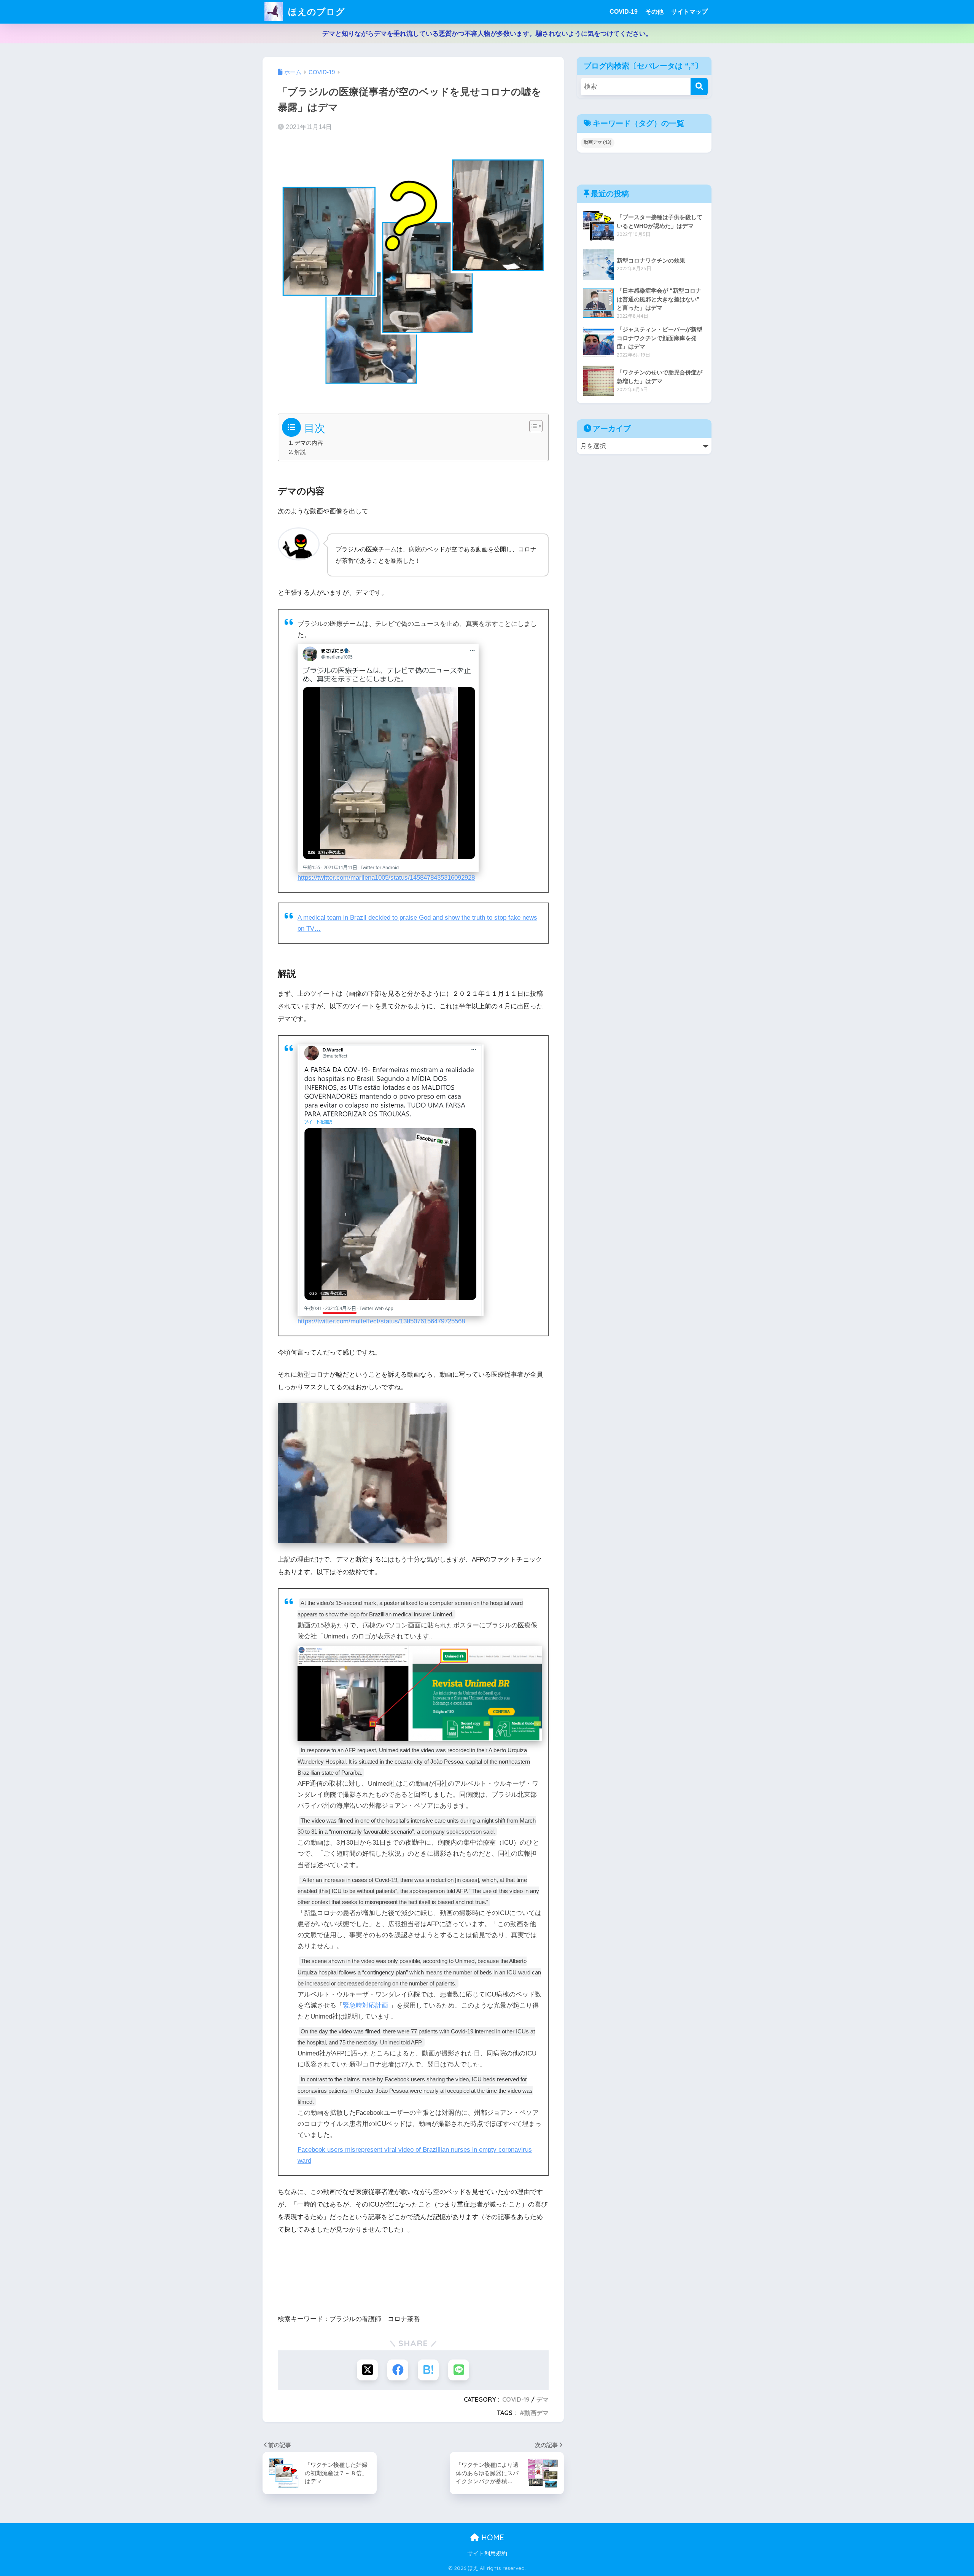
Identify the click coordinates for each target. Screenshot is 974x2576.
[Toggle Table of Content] (532, 426)
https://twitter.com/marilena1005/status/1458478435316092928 (386, 878)
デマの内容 (309, 443)
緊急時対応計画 (366, 2005)
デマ (543, 2399)
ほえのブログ (315, 12)
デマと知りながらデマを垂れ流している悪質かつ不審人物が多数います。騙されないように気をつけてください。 (487, 34)
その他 (654, 12)
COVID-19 (624, 12)
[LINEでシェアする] (459, 2370)
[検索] (699, 87)
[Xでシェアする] (367, 2370)
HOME (492, 2537)
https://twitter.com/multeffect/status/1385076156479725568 (381, 1321)
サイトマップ (689, 12)
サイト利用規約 (487, 2554)
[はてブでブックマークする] (428, 2370)
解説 (300, 452)
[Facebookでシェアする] (398, 2370)
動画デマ (536, 2413)
